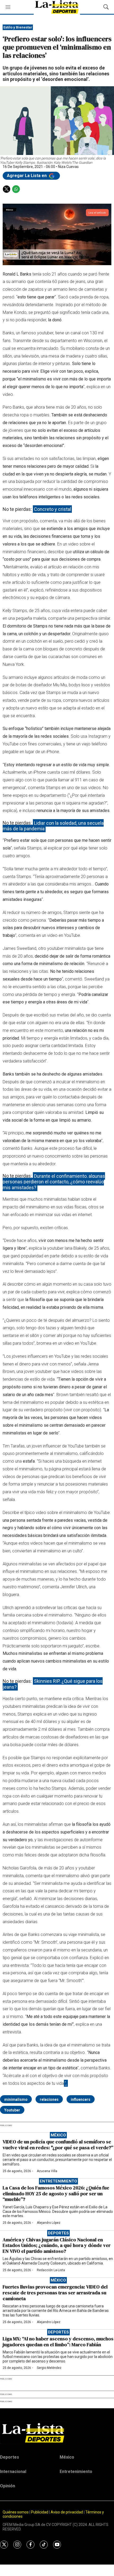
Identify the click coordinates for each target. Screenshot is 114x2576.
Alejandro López (49, 2223)
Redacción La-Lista (51, 2270)
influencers (81, 2099)
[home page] (57, 2433)
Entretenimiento (58, 2181)
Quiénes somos (16, 2512)
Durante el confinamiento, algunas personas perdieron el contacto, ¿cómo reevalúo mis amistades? (54, 1182)
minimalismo (16, 2099)
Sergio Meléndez (49, 2368)
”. (66, 2083)
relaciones (49, 2099)
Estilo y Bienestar (18, 27)
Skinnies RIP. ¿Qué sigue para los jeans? (53, 1684)
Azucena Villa (47, 2171)
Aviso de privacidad (67, 2512)
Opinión (8, 2486)
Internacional (13, 2472)
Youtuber (12, 2110)
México (58, 2135)
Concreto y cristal (52, 509)
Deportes (58, 2233)
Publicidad (40, 2512)
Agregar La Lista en (27, 176)
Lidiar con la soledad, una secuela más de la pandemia (53, 826)
